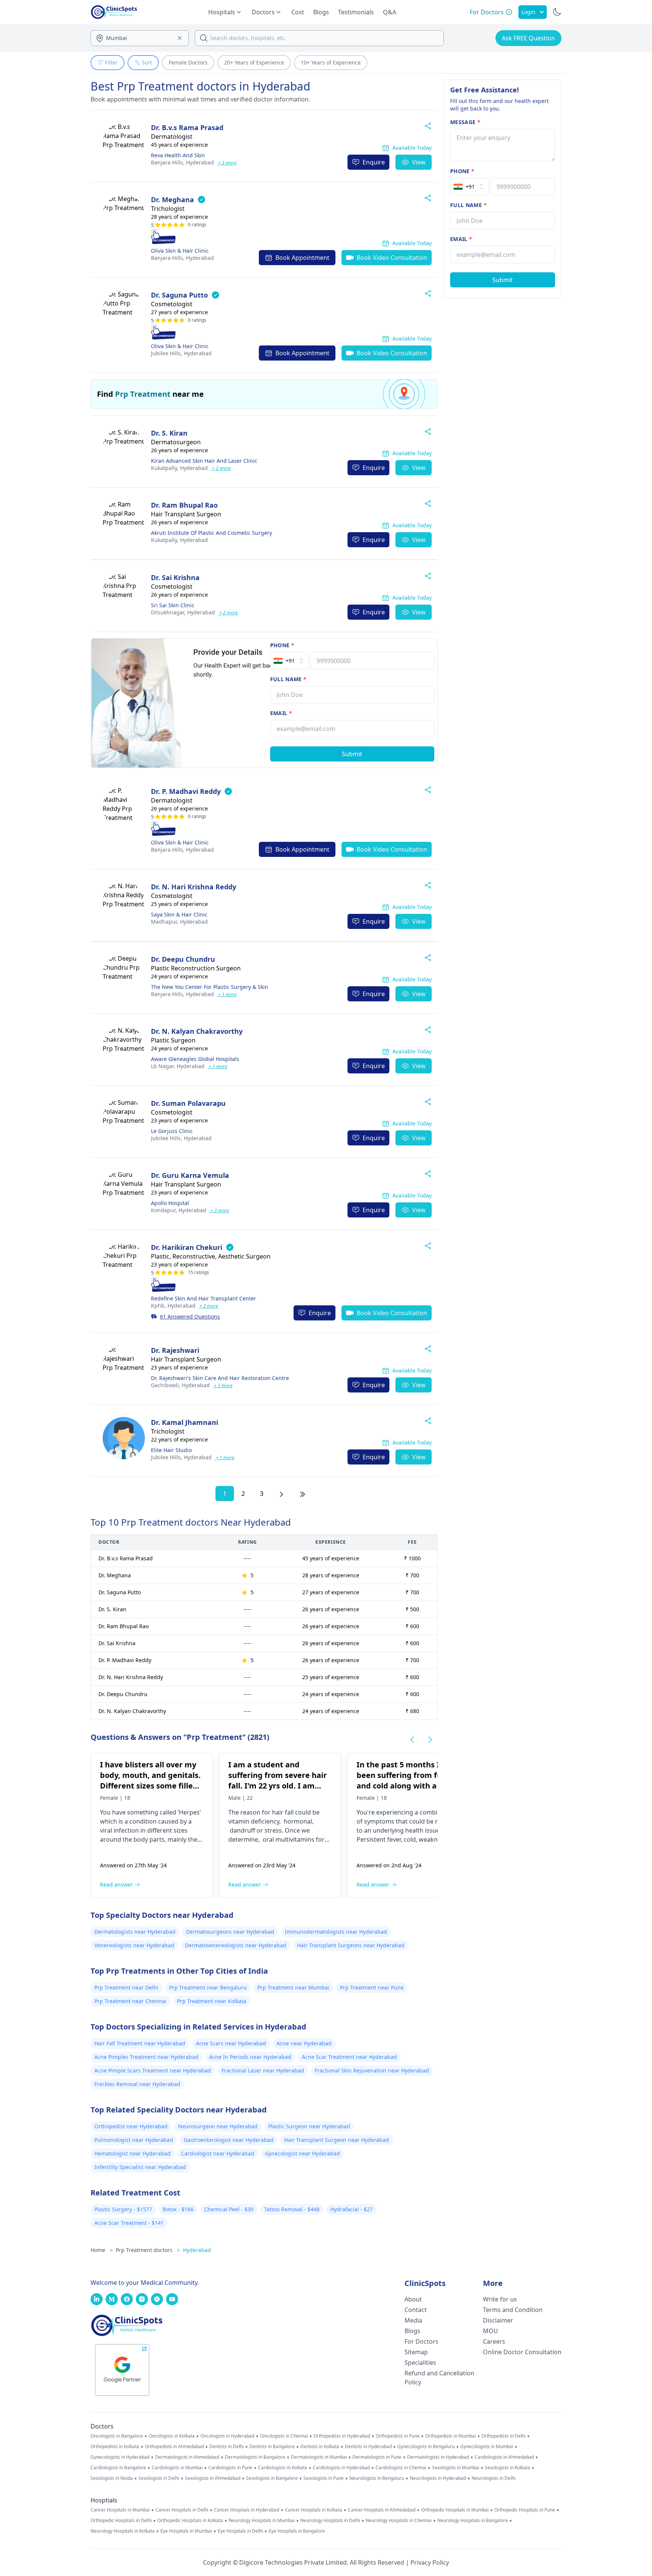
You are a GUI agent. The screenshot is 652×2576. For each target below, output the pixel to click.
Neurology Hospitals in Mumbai (262, 2521)
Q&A (390, 12)
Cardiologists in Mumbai (177, 2468)
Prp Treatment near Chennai (130, 2001)
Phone (282, 645)
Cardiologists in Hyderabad (341, 2468)
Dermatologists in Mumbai (319, 2457)
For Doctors (421, 2341)
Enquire (374, 162)
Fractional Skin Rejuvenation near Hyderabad (372, 2070)
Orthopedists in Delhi (504, 2436)
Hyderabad (182, 162)
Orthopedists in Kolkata (115, 2447)
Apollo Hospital (170, 1203)
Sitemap (416, 2352)
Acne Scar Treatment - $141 (129, 2223)
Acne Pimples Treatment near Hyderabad (146, 2057)
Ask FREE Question (528, 38)
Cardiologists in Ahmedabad (504, 2457)
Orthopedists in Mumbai (451, 2436)
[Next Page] (281, 1494)
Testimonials (356, 12)
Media (413, 2320)
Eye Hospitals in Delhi (240, 2531)
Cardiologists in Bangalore (118, 2468)
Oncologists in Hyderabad (227, 2436)
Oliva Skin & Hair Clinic (180, 251)
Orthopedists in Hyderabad (342, 2436)
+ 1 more (227, 994)
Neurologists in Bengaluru (377, 2478)
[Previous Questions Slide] (412, 1739)
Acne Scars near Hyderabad (231, 2043)
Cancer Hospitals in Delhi (182, 2510)
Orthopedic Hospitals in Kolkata (190, 2521)
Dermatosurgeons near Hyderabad (230, 1932)
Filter (111, 62)
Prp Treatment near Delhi (126, 1987)
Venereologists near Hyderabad (134, 1945)
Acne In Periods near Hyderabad (250, 2057)
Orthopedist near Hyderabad (131, 2126)
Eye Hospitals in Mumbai (186, 2531)
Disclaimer (498, 2320)
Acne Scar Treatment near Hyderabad (349, 2057)
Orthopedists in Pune (398, 2436)
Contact (416, 2310)
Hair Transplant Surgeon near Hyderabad (337, 2140)
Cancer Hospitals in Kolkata (314, 2510)
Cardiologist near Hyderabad (218, 2153)
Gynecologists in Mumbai (487, 2447)
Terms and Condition (513, 2310)
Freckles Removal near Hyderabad (137, 2084)
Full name (288, 679)
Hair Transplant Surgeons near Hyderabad (351, 1945)
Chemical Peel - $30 (229, 2209)
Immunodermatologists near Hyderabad (336, 1932)
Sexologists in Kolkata (507, 2468)
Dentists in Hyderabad (368, 2447)
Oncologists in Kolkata (172, 2436)
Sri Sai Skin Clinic (173, 605)
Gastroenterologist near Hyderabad (229, 2140)
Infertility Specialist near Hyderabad (140, 2167)
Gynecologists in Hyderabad (120, 2457)
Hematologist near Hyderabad (132, 2153)
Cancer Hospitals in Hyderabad (247, 2510)
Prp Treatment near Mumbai (293, 1987)
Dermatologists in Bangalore (255, 2457)
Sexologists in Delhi (159, 2478)
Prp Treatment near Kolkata (212, 2001)
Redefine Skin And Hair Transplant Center (204, 1298)
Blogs (321, 12)
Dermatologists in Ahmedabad (187, 2457)
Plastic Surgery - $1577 (123, 2209)
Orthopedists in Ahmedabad (174, 2447)
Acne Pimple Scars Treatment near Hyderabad (153, 2070)
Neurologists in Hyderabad (438, 2478)
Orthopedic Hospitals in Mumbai (455, 2510)
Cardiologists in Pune (230, 2468)
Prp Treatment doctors (148, 2250)
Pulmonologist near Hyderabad (134, 2140)
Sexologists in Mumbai (456, 2468)
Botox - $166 (178, 2209)
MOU (491, 2331)
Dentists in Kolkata (320, 2447)
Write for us (500, 2299)
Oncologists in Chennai (284, 2436)
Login (528, 12)
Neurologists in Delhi (494, 2478)
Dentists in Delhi (227, 2447)
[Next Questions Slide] (430, 1739)
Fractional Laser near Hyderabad (263, 2070)
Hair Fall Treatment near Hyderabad (140, 2043)
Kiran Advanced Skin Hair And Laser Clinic (204, 461)
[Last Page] (303, 1494)
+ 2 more (227, 163)
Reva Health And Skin (178, 155)
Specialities (420, 2363)
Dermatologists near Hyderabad (135, 1932)
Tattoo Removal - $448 (292, 2209)
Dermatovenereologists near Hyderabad (236, 1945)
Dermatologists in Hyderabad (438, 2457)
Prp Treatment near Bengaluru (208, 1987)
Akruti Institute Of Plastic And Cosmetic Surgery (211, 533)
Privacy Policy (430, 2562)
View (419, 162)
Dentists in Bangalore (272, 2447)
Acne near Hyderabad (304, 2043)
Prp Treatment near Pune (372, 1987)
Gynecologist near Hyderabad (302, 2153)
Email (281, 713)
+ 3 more (219, 1210)
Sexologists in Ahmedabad (213, 2478)
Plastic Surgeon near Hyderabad (309, 2126)
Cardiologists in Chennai (401, 2468)
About (413, 2299)
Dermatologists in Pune (377, 2457)
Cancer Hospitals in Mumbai (120, 2510)
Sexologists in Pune (324, 2478)
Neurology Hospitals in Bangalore (473, 2521)
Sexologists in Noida (112, 2478)
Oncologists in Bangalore (117, 2436)
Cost (298, 12)
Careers (494, 2341)
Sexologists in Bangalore (272, 2478)
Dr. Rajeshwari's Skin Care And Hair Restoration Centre (220, 1378)
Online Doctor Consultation (522, 2352)
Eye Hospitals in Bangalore (297, 2531)
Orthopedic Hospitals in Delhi (121, 2521)
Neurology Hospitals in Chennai (399, 2521)
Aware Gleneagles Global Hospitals (195, 1059)
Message (465, 122)
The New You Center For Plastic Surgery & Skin (210, 987)
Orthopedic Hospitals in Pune (525, 2510)
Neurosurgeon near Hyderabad (218, 2126)
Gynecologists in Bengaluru (426, 2447)
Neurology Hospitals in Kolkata (123, 2531)
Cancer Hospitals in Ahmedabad (382, 2510)
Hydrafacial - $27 (351, 2209)
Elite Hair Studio (171, 1450)
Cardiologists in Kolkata (283, 2468)
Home (102, 2250)
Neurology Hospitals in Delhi (330, 2521)
